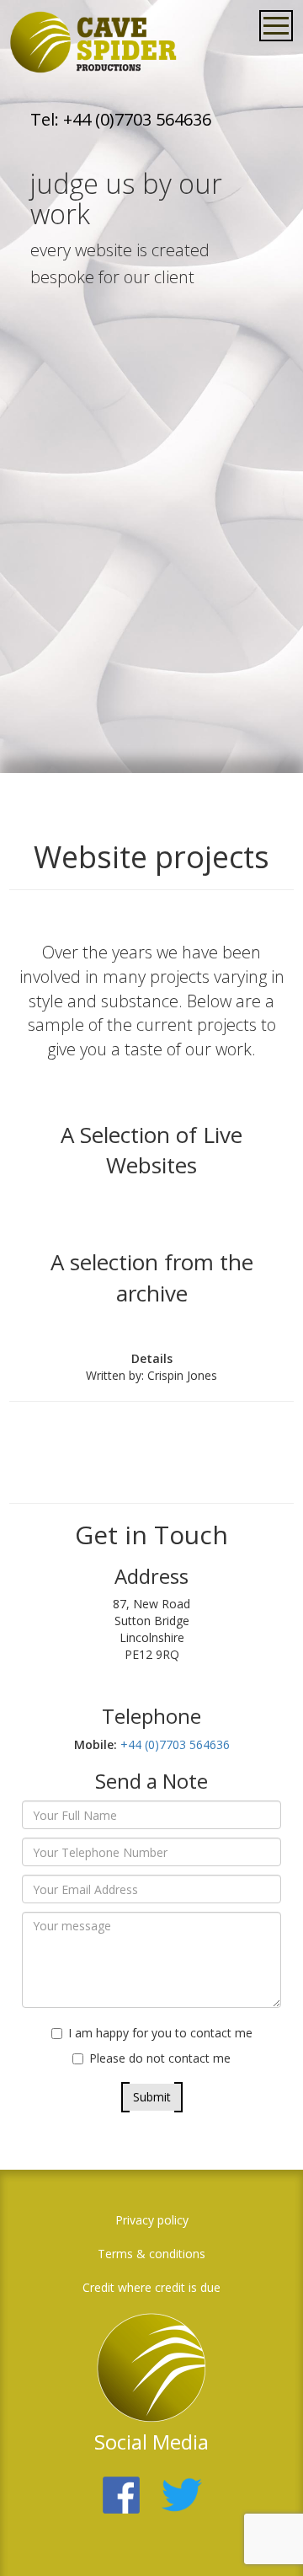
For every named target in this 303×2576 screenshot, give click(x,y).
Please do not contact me (160, 2058)
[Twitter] (182, 2485)
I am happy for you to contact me (160, 2033)
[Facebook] (121, 2485)
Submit (152, 2097)
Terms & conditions (151, 2254)
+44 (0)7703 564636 (173, 1744)
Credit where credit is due (151, 2287)
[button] (265, 2538)
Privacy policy (152, 2220)
